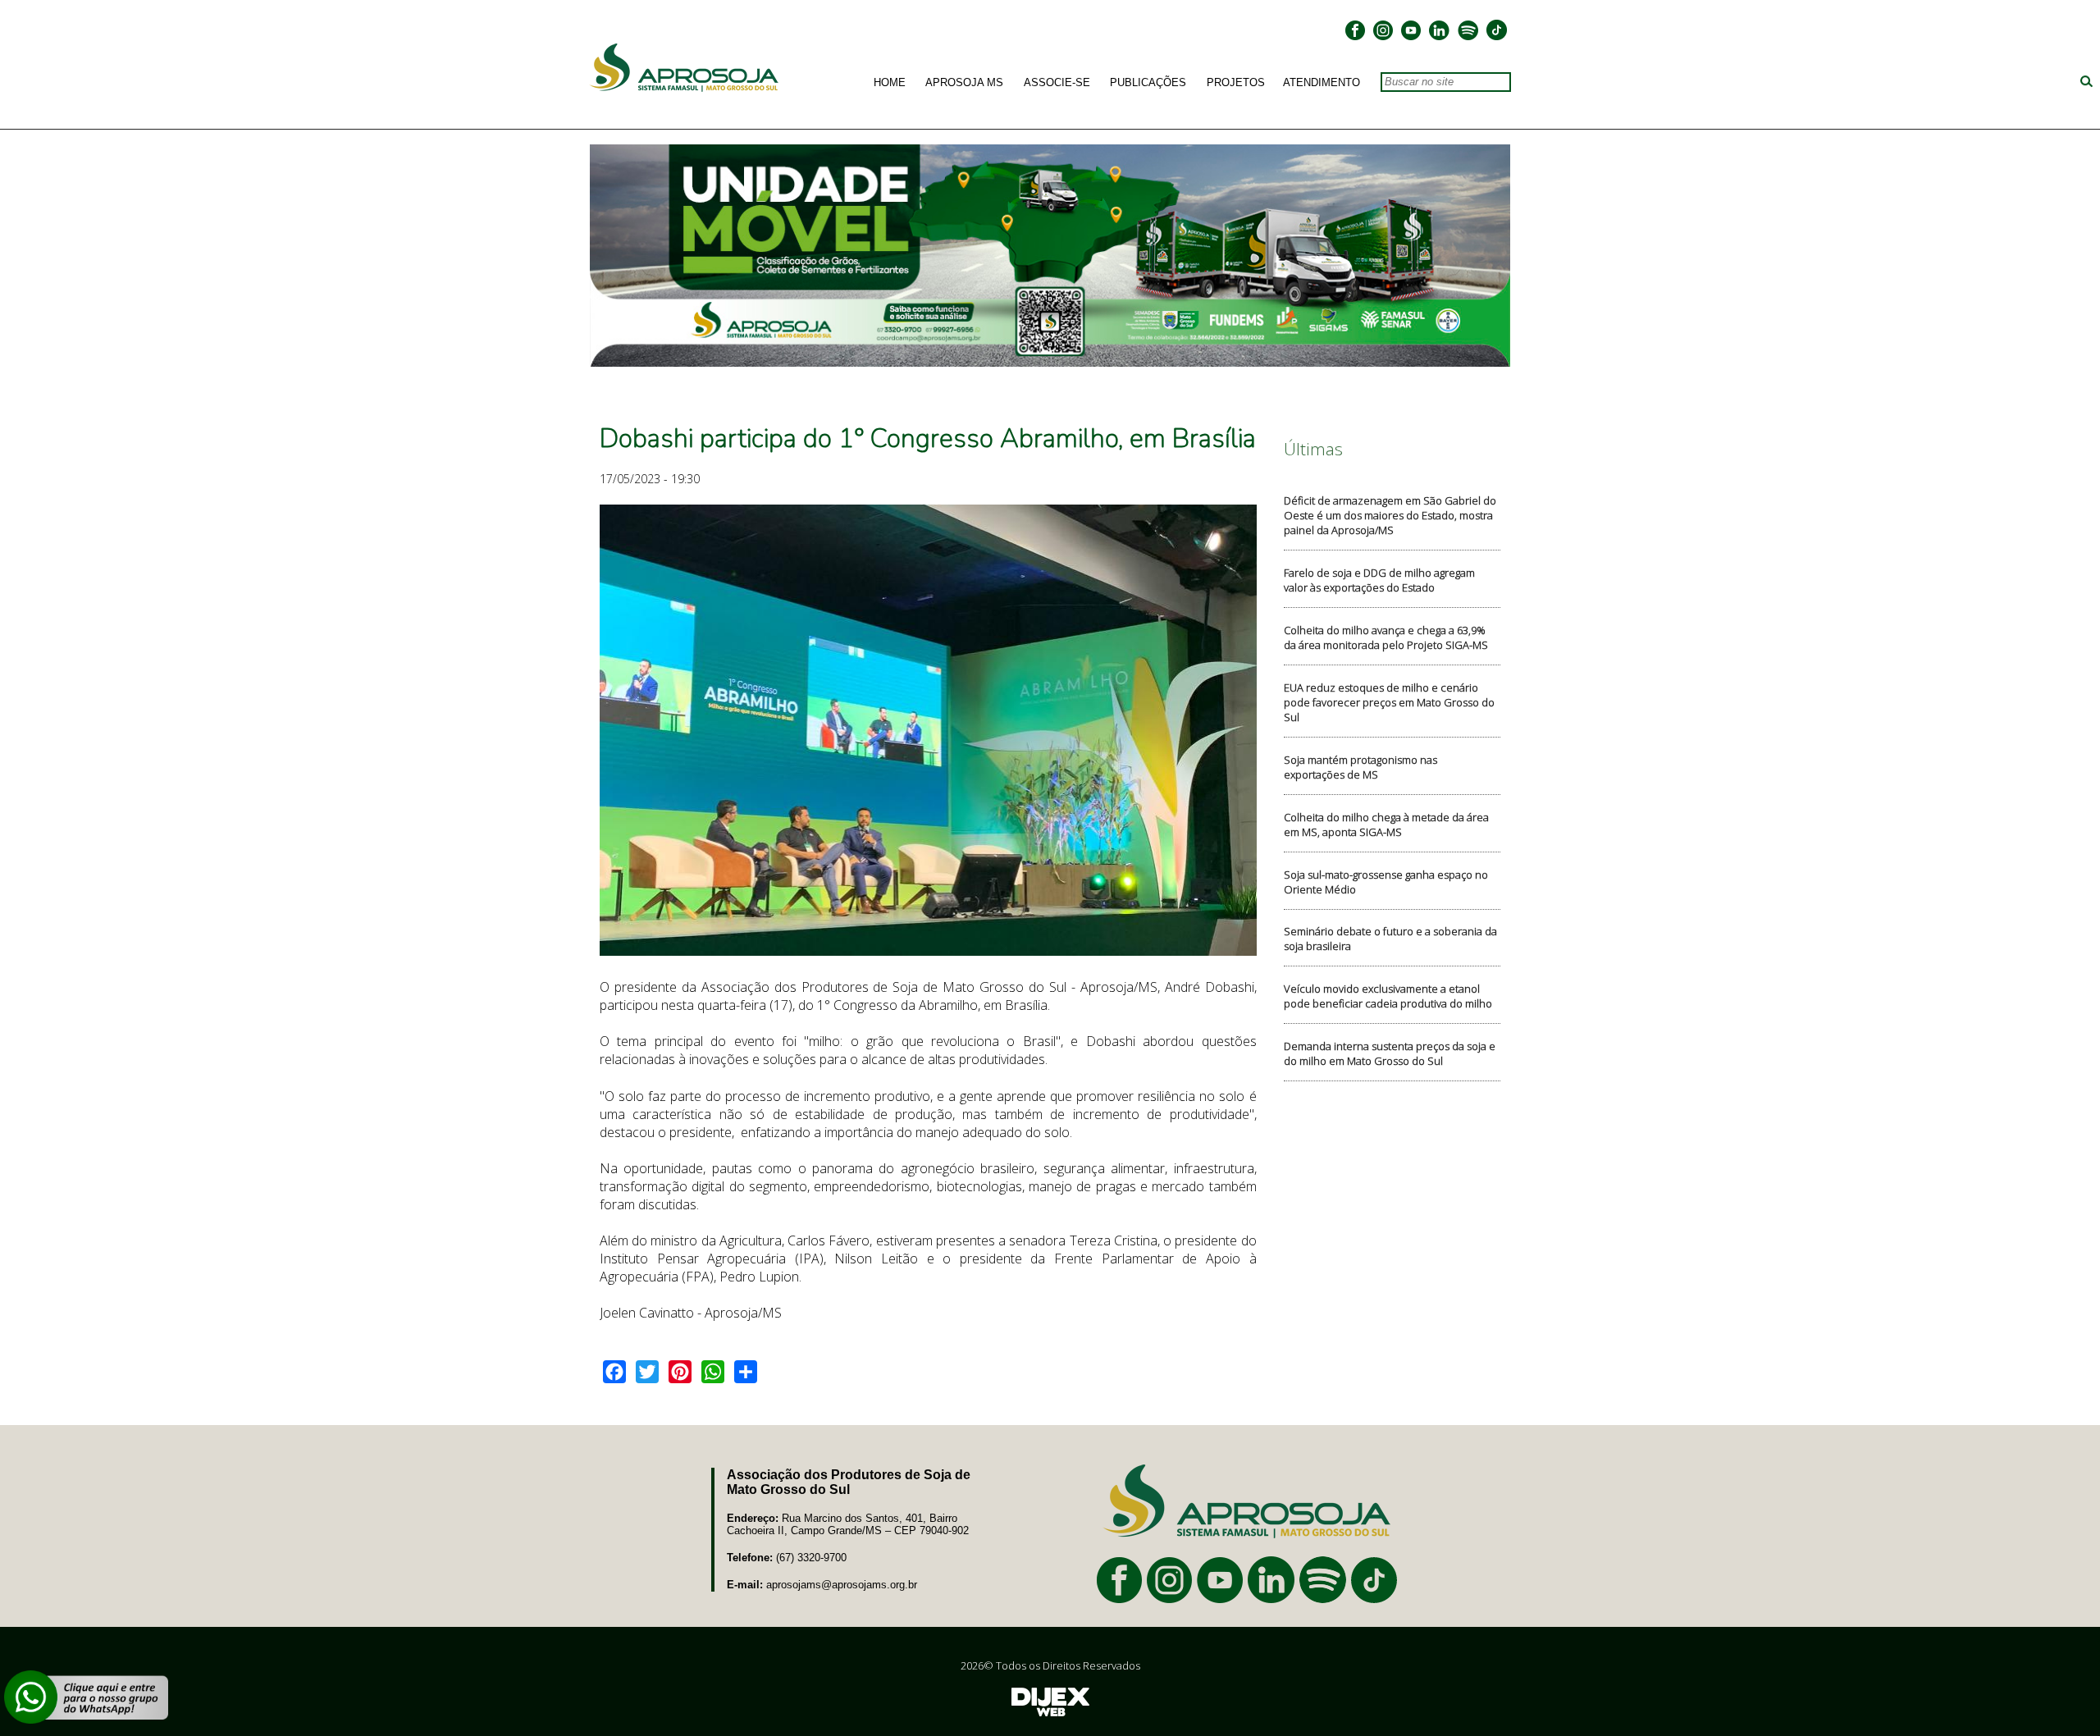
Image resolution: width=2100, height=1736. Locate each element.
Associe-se (1057, 83)
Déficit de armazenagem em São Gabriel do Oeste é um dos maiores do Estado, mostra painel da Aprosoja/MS (1390, 515)
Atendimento (1322, 83)
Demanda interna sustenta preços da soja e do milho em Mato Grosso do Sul (1390, 1053)
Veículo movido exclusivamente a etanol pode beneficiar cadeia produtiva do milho (1388, 996)
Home (890, 83)
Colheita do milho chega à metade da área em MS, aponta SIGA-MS (1386, 825)
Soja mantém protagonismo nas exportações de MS (1360, 767)
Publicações (1148, 83)
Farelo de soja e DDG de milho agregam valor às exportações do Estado (1379, 580)
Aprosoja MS (964, 83)
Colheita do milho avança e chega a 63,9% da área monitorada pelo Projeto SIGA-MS (1386, 637)
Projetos (1236, 83)
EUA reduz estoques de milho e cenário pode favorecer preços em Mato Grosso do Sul (1389, 702)
